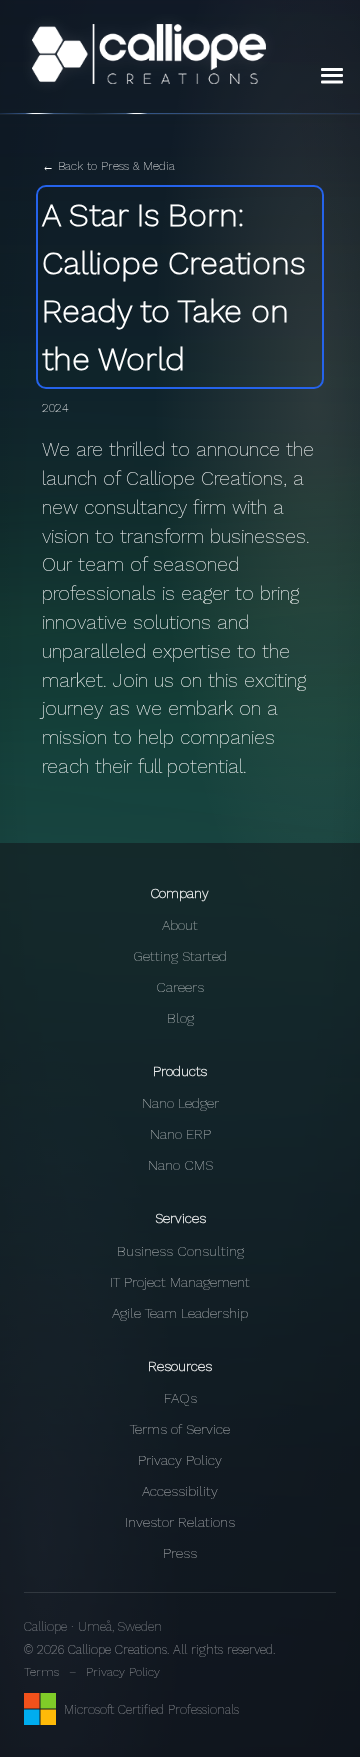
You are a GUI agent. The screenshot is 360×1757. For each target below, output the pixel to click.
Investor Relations (180, 1522)
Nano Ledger (180, 1103)
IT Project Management (180, 1282)
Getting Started (180, 956)
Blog (180, 1018)
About (180, 925)
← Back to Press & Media (108, 166)
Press (180, 1553)
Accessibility (180, 1491)
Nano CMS (180, 1165)
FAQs (180, 1398)
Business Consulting (180, 1251)
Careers (180, 987)
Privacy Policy (180, 1460)
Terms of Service (180, 1429)
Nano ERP (180, 1134)
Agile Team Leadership (180, 1313)
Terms (41, 1672)
